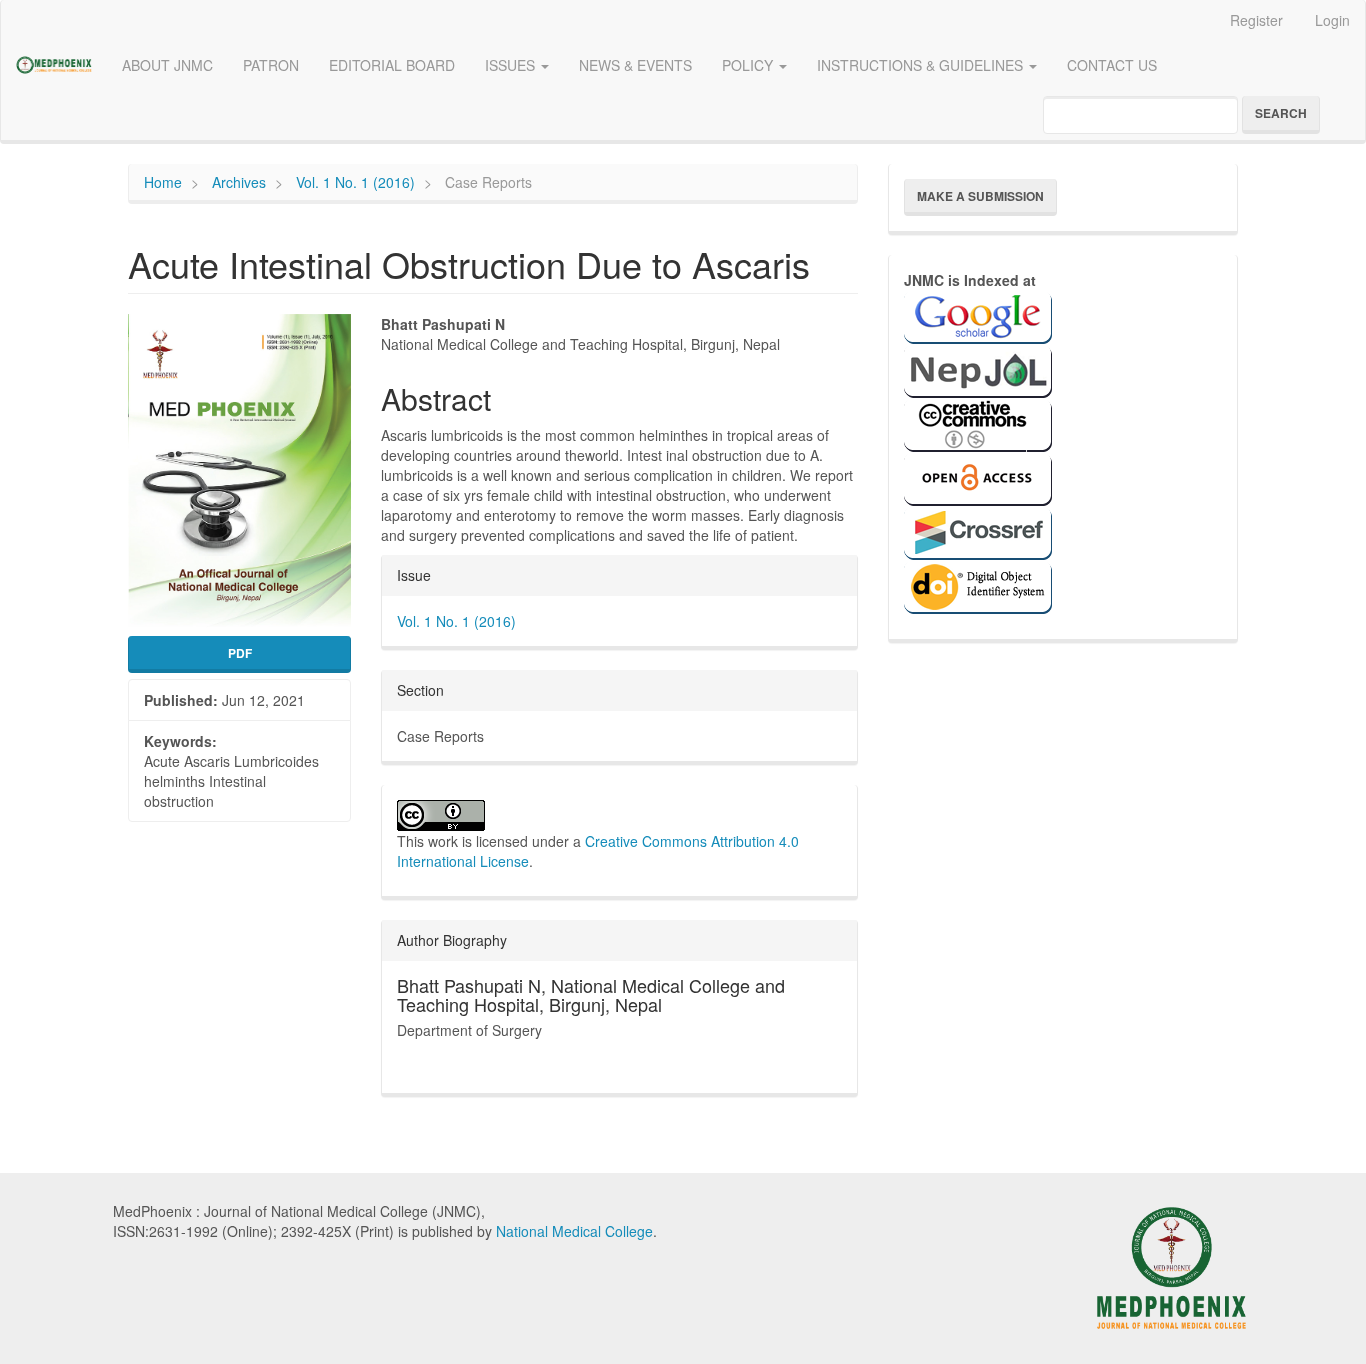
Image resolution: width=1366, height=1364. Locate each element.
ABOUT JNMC (167, 65)
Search (1281, 113)
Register (1256, 20)
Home (163, 182)
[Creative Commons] (978, 423)
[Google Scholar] (978, 315)
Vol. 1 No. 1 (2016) (355, 182)
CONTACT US (1112, 65)
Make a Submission (980, 196)
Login (1332, 20)
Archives (239, 182)
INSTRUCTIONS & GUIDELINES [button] (922, 65)
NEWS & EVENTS (635, 65)
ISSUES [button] (512, 65)
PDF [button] (240, 653)
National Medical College (574, 1231)
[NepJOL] (978, 369)
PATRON (271, 65)
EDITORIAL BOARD (392, 65)
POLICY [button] (749, 65)
